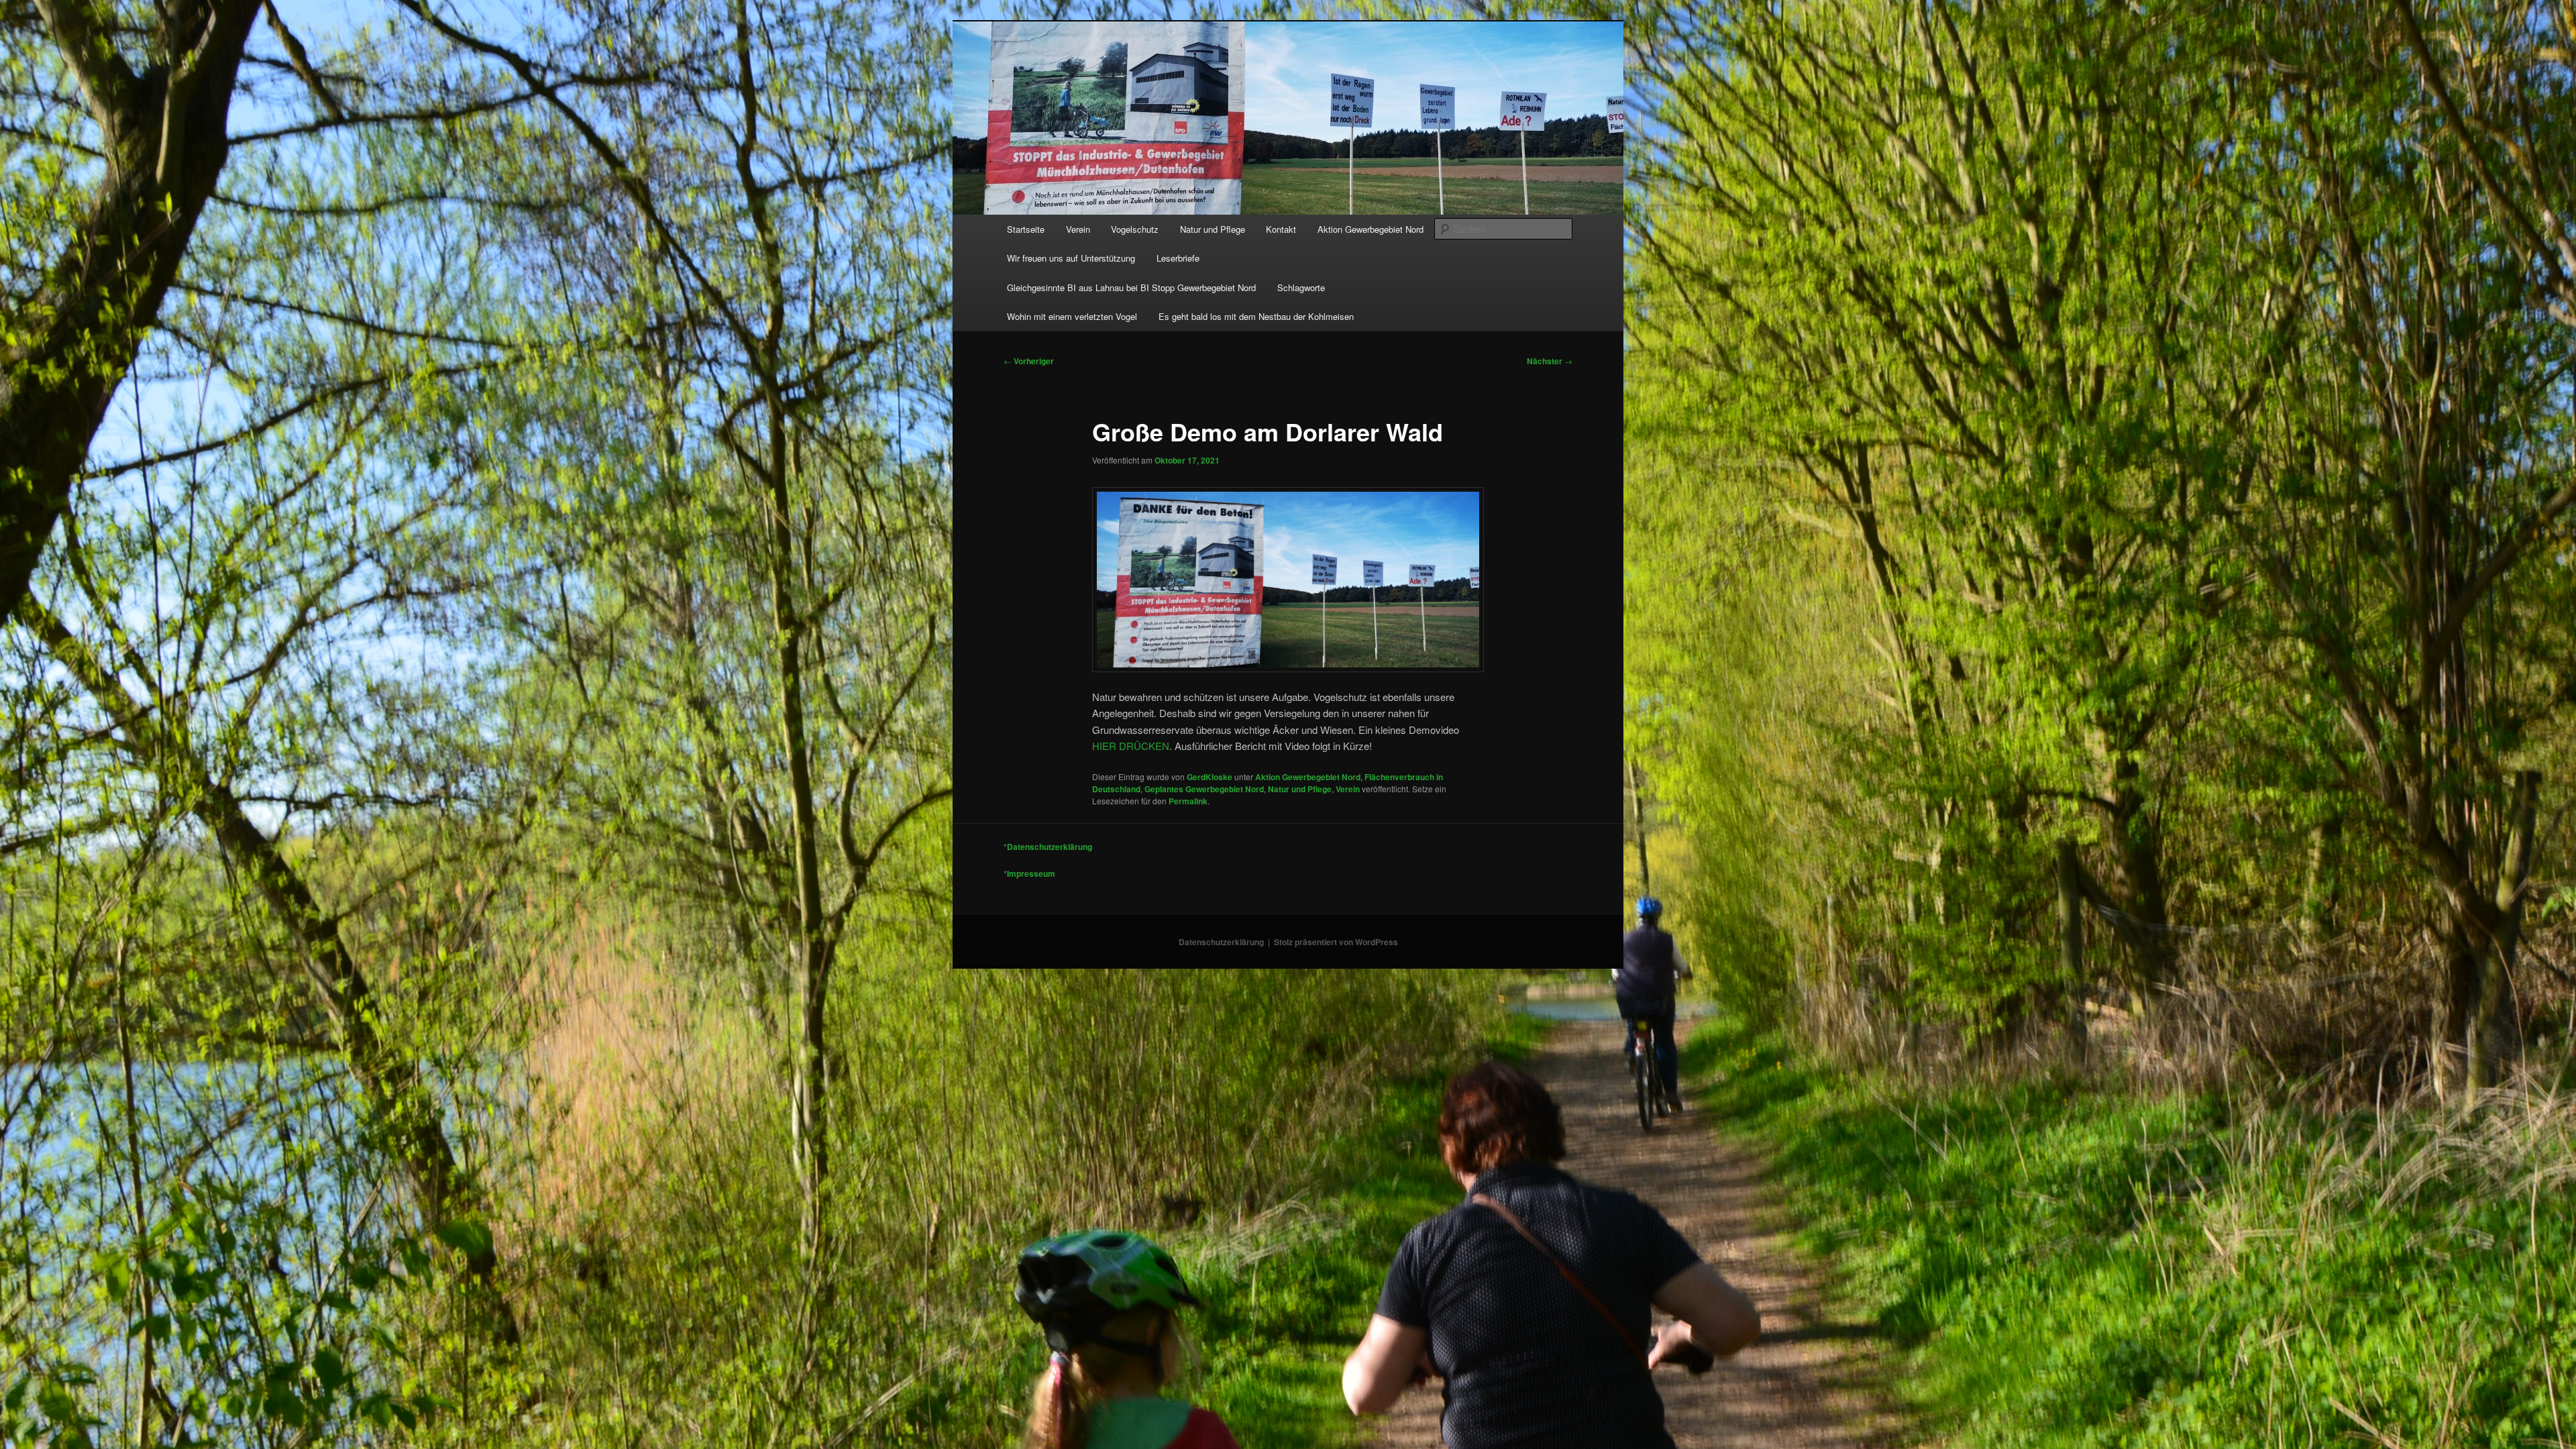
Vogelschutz (1135, 229)
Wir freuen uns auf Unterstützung (1071, 258)
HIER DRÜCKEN (1131, 746)
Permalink (1188, 801)
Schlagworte (1301, 287)
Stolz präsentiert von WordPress (1336, 942)
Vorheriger (1029, 361)
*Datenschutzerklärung (1048, 847)
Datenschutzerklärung (1221, 942)
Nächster (1550, 361)
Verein (1078, 229)
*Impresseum (1029, 873)
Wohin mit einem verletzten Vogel (1072, 316)
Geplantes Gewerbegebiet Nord (1204, 789)
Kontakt (1281, 229)
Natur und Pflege (1213, 229)
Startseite (1026, 229)
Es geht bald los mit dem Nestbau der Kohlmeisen (1256, 316)
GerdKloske (1210, 777)
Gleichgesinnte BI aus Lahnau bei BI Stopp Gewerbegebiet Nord (1131, 287)
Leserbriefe (1178, 258)
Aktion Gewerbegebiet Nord (1371, 229)
